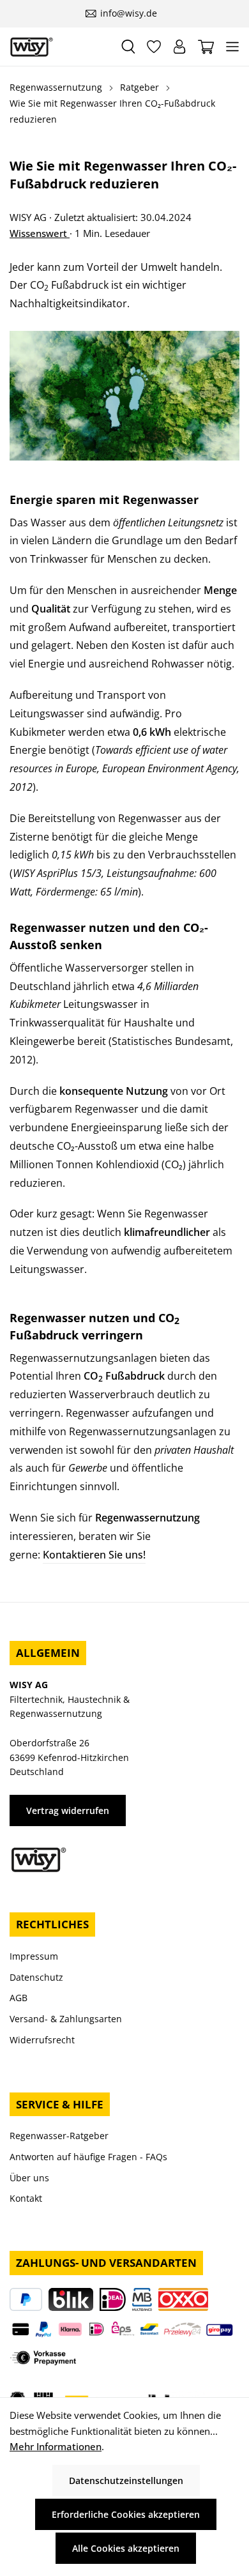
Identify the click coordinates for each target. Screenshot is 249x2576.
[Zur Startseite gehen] (60, 47)
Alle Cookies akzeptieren (126, 2548)
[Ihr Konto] (179, 47)
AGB (19, 1998)
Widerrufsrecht (42, 2040)
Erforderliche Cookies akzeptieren (126, 2514)
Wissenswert (40, 233)
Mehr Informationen (56, 2446)
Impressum (34, 1956)
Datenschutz (36, 1977)
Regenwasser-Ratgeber (59, 2136)
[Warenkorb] (206, 47)
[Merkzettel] (154, 47)
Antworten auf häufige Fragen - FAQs (88, 2157)
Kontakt (26, 2198)
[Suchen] (128, 47)
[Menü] (232, 47)
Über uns (29, 2178)
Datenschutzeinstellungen (126, 2481)
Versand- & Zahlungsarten (66, 2019)
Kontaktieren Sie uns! (94, 1555)
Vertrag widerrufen (68, 1810)
